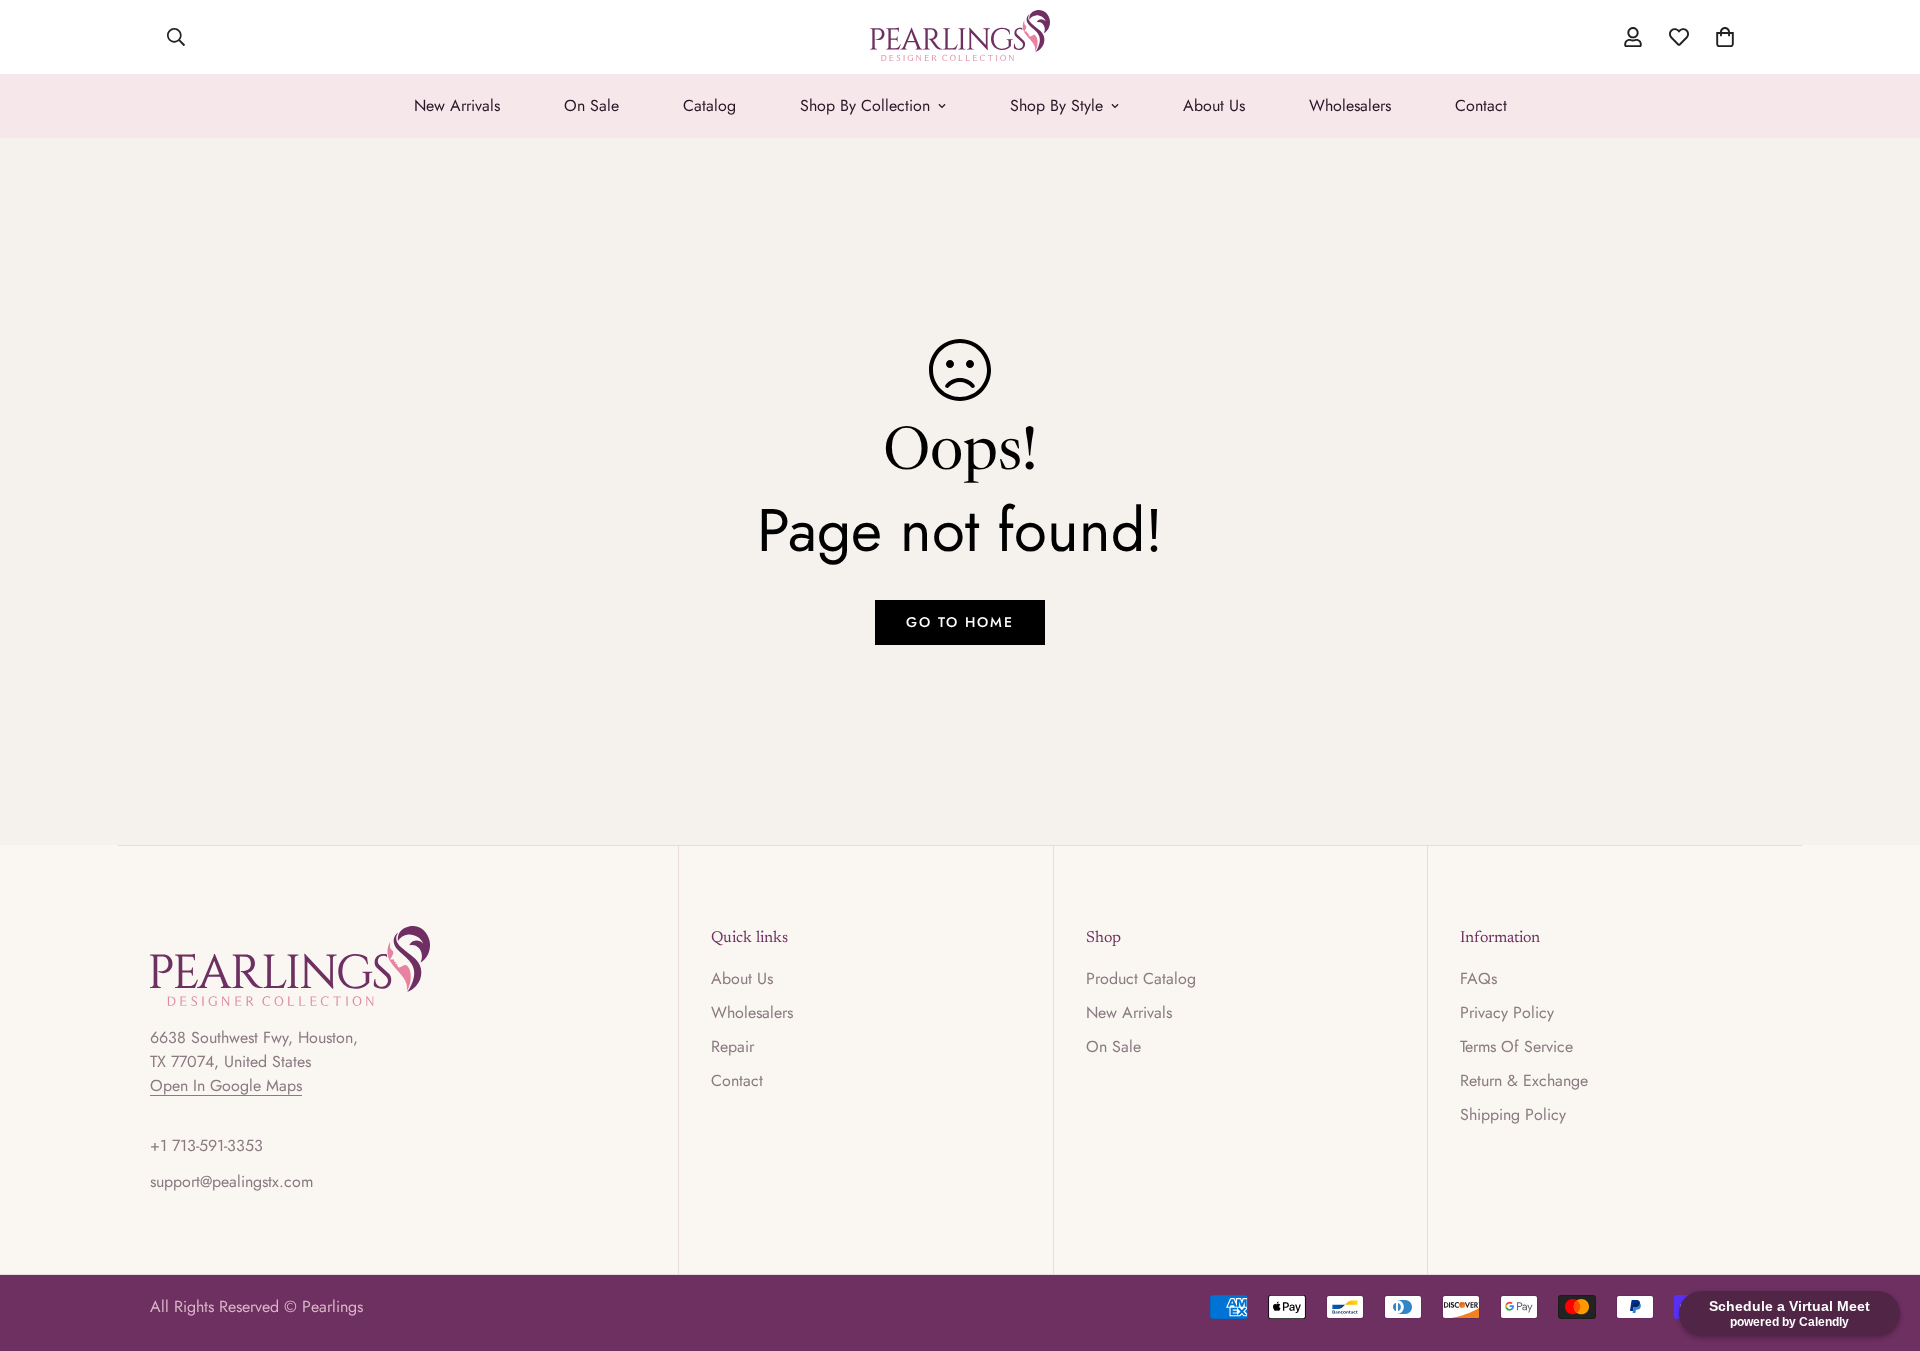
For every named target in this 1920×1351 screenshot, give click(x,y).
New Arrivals (457, 105)
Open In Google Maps (226, 1085)
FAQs (1478, 978)
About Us (1214, 105)
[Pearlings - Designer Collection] (960, 37)
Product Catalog (1141, 978)
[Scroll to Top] (1881, 1242)
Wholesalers (1350, 105)
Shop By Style (1056, 105)
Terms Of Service (1516, 1046)
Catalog (709, 105)
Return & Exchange (1524, 1080)
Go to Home (960, 622)
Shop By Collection (865, 105)
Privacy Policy (1507, 1012)
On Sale (591, 105)
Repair (732, 1046)
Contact (1481, 105)
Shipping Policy (1513, 1114)
